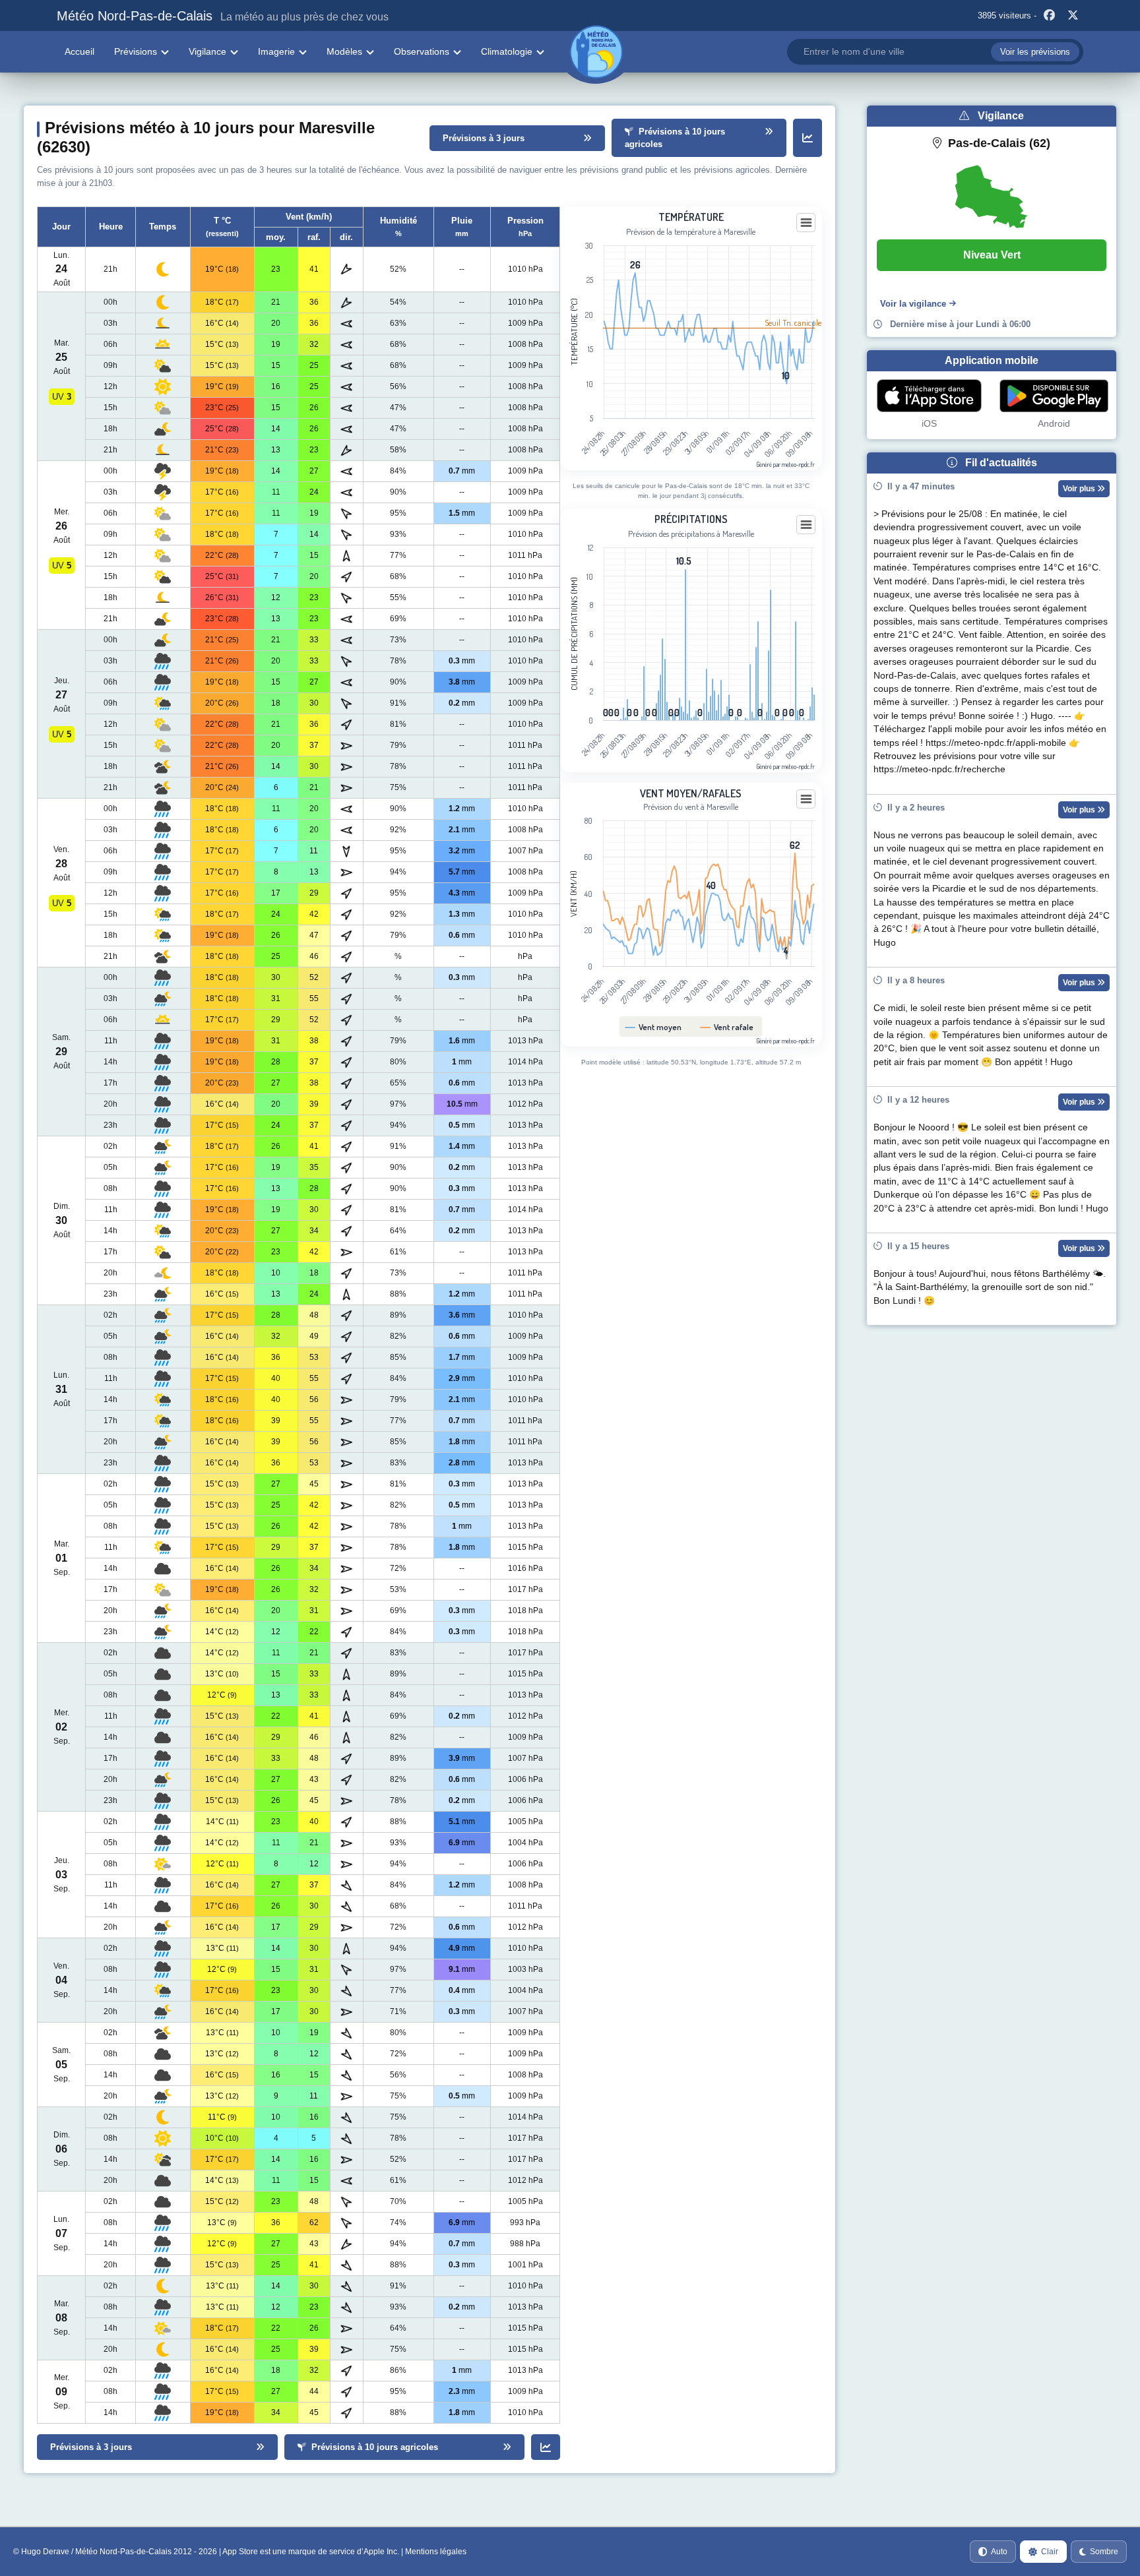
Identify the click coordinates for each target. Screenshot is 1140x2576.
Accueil (79, 51)
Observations (422, 51)
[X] (1073, 16)
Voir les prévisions (1035, 52)
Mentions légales (436, 2552)
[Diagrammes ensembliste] (807, 138)
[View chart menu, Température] (806, 223)
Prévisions (136, 51)
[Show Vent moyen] (653, 1027)
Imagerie (276, 51)
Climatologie (507, 51)
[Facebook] (1050, 16)
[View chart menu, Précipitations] (806, 525)
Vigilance (207, 51)
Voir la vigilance (913, 304)
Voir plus (1080, 489)
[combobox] (935, 52)
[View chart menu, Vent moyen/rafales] (806, 799)
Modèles (344, 51)
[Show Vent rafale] (727, 1027)
